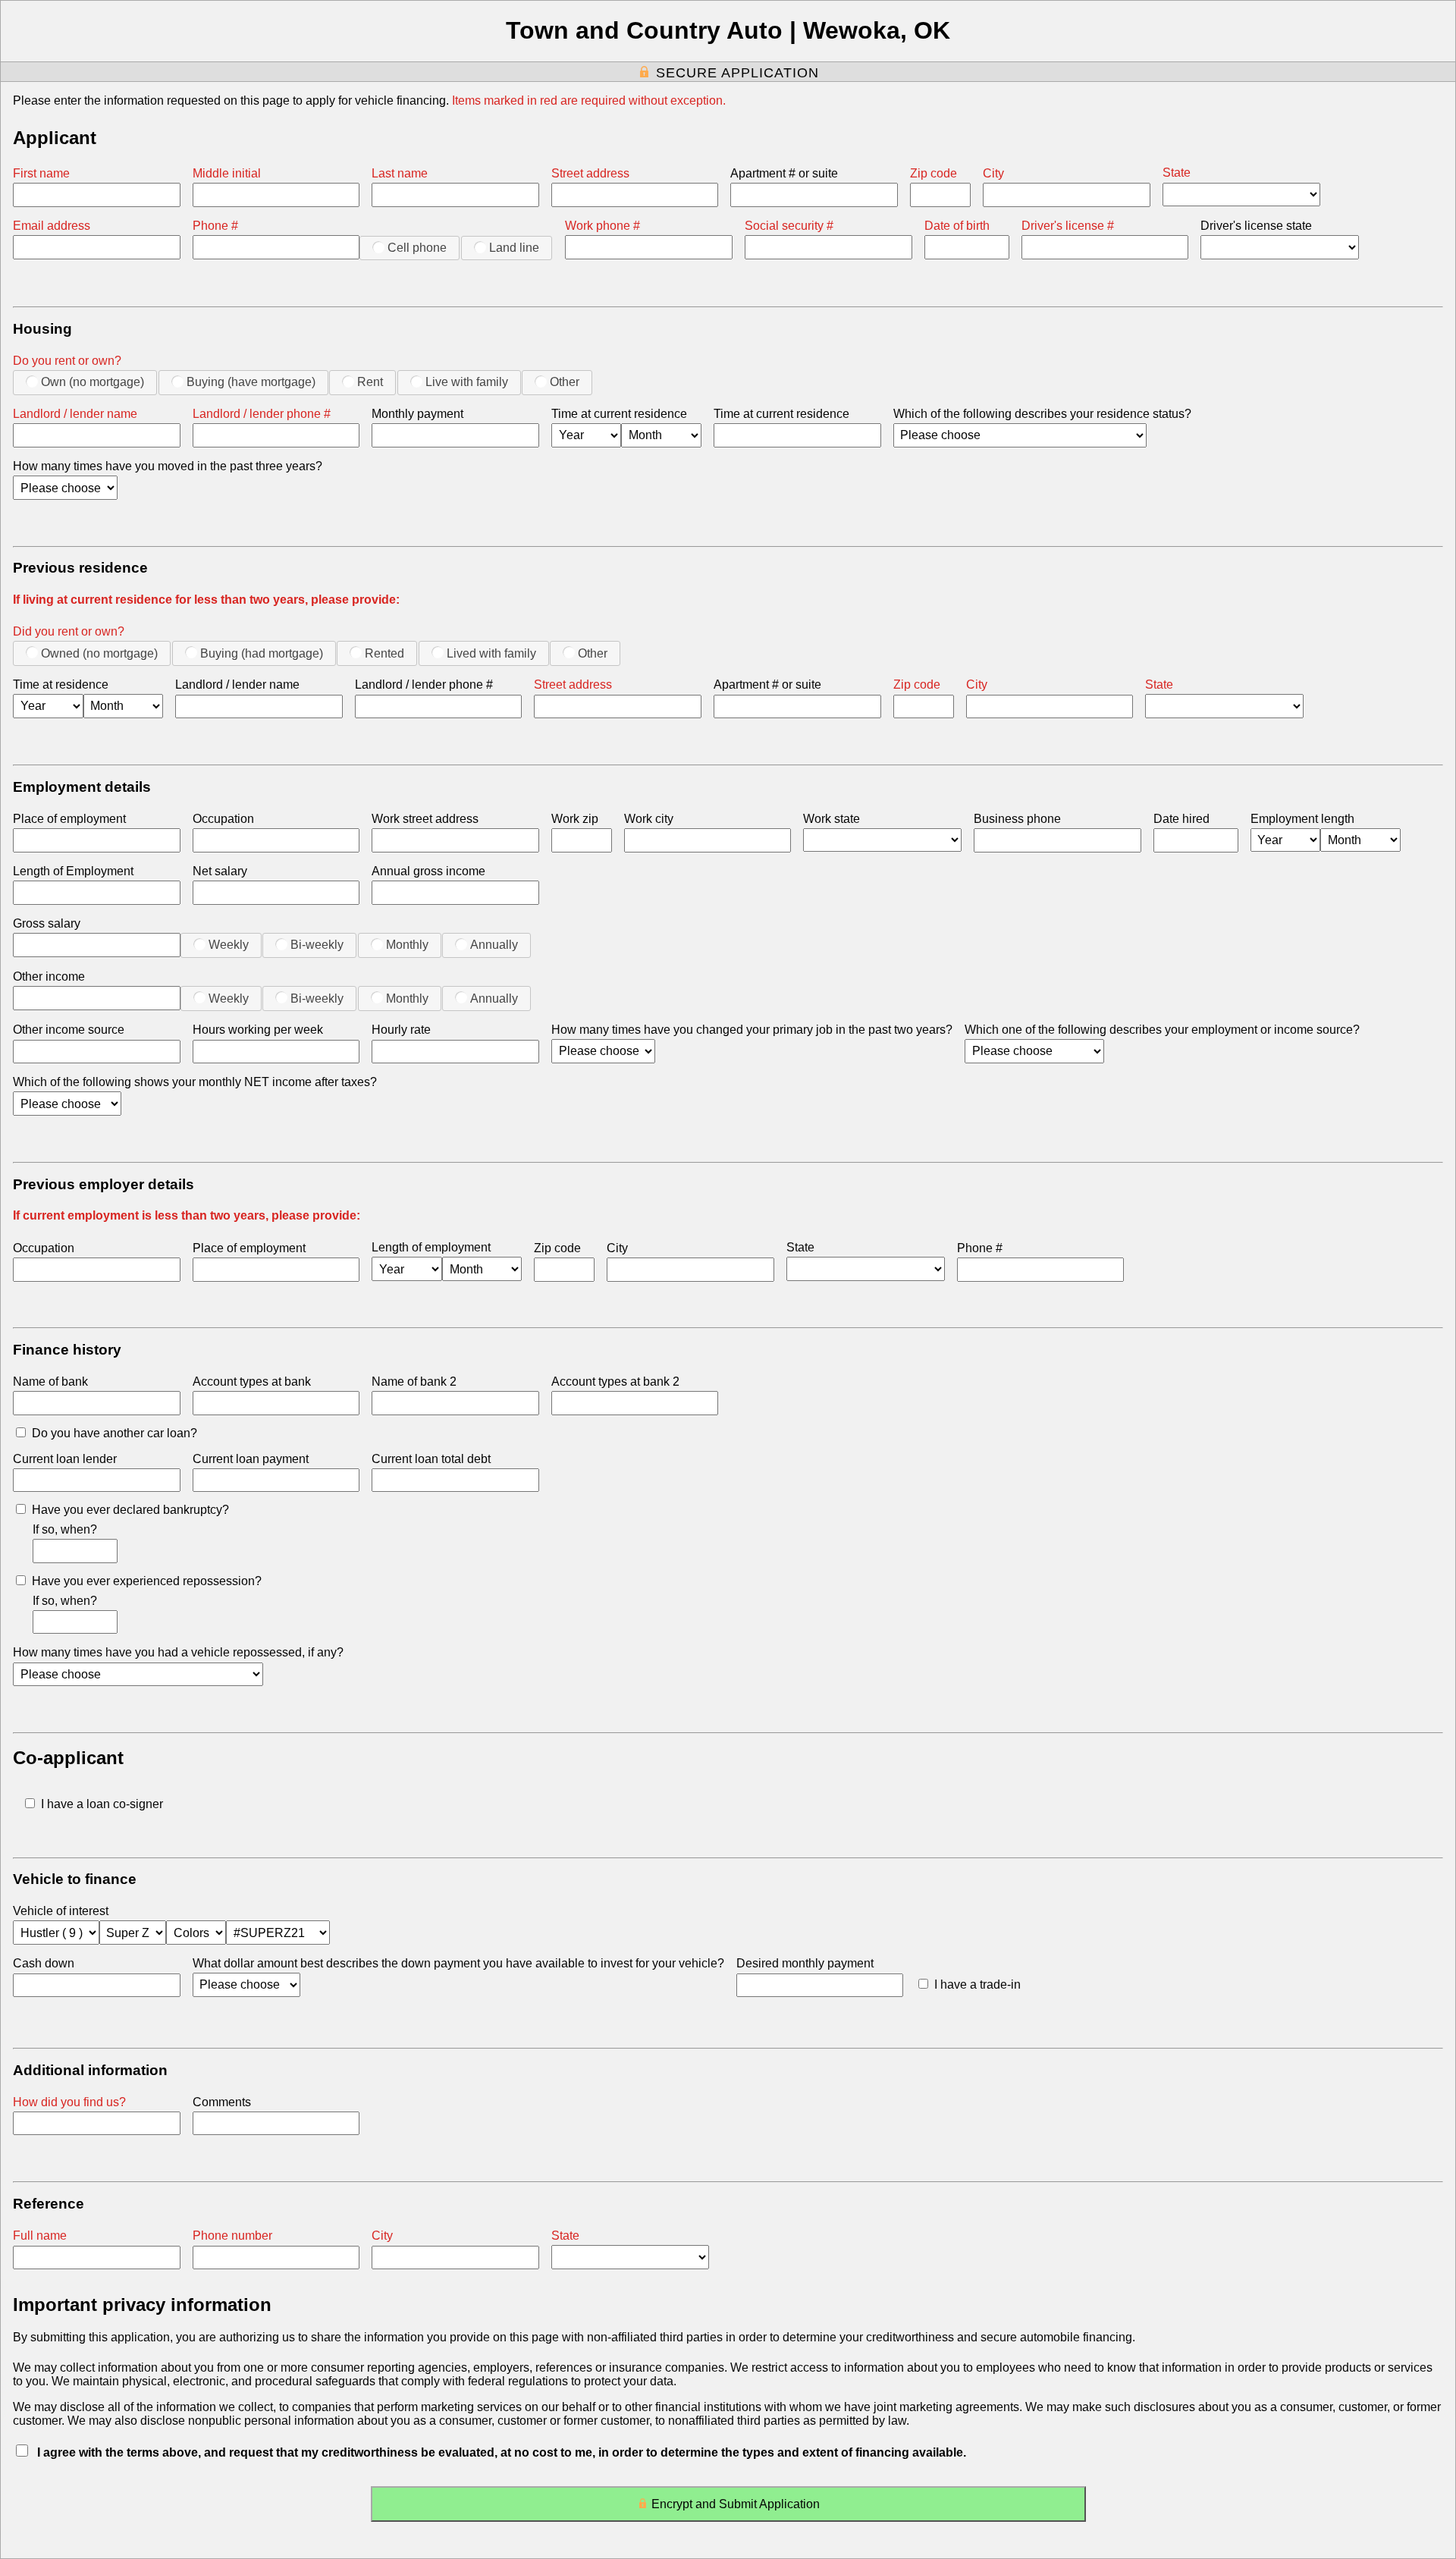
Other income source (69, 1030)
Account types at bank (252, 1382)
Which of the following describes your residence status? (1042, 414)
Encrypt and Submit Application (736, 2504)
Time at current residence (619, 414)
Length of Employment (73, 871)
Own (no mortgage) (93, 382)
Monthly (407, 945)
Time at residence (61, 684)
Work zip (575, 819)
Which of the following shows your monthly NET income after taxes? (195, 1082)
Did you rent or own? (69, 631)
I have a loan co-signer (102, 1804)
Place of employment (69, 819)
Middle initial (227, 173)
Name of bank (50, 1382)
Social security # (789, 226)
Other (565, 382)
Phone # (215, 226)
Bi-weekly (317, 945)
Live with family (467, 382)
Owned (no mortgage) (99, 653)
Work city (649, 819)
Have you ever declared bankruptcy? (130, 1510)
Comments (222, 2102)
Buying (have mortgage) (251, 382)
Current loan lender (65, 1459)
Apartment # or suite (784, 173)
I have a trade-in (977, 1984)
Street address (590, 173)
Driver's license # (1068, 226)
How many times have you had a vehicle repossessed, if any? (178, 1652)
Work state (832, 819)
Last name (400, 173)
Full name (40, 2236)
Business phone (1017, 819)
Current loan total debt (431, 1459)
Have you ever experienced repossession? (147, 1581)
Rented (384, 653)
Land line (514, 248)
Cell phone (417, 248)
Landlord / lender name (75, 414)
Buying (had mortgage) (262, 653)
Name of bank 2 (414, 1382)
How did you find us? (69, 2102)
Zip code (934, 173)
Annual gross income (428, 871)
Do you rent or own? (67, 361)
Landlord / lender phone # (262, 414)
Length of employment (431, 1247)
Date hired (1181, 819)
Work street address (425, 819)
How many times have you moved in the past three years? (168, 466)
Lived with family (491, 653)
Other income (49, 977)
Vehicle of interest (61, 1911)
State (1177, 173)
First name (41, 173)
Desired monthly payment (805, 1963)
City (993, 173)
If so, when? (65, 1529)
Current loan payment (251, 1459)
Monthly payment (417, 414)
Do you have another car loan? (115, 1433)
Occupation (223, 819)
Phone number (232, 2236)
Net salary (220, 871)
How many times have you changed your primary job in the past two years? (752, 1030)
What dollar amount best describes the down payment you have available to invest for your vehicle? (458, 1963)
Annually (494, 945)
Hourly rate (401, 1030)
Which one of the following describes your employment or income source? (1162, 1030)
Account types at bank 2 (615, 1382)
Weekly (229, 945)
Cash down (44, 1963)
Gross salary (47, 923)
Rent (370, 382)
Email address (52, 226)
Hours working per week (258, 1030)
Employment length (1302, 819)
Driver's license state (1256, 226)
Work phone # (602, 226)
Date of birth (957, 226)
